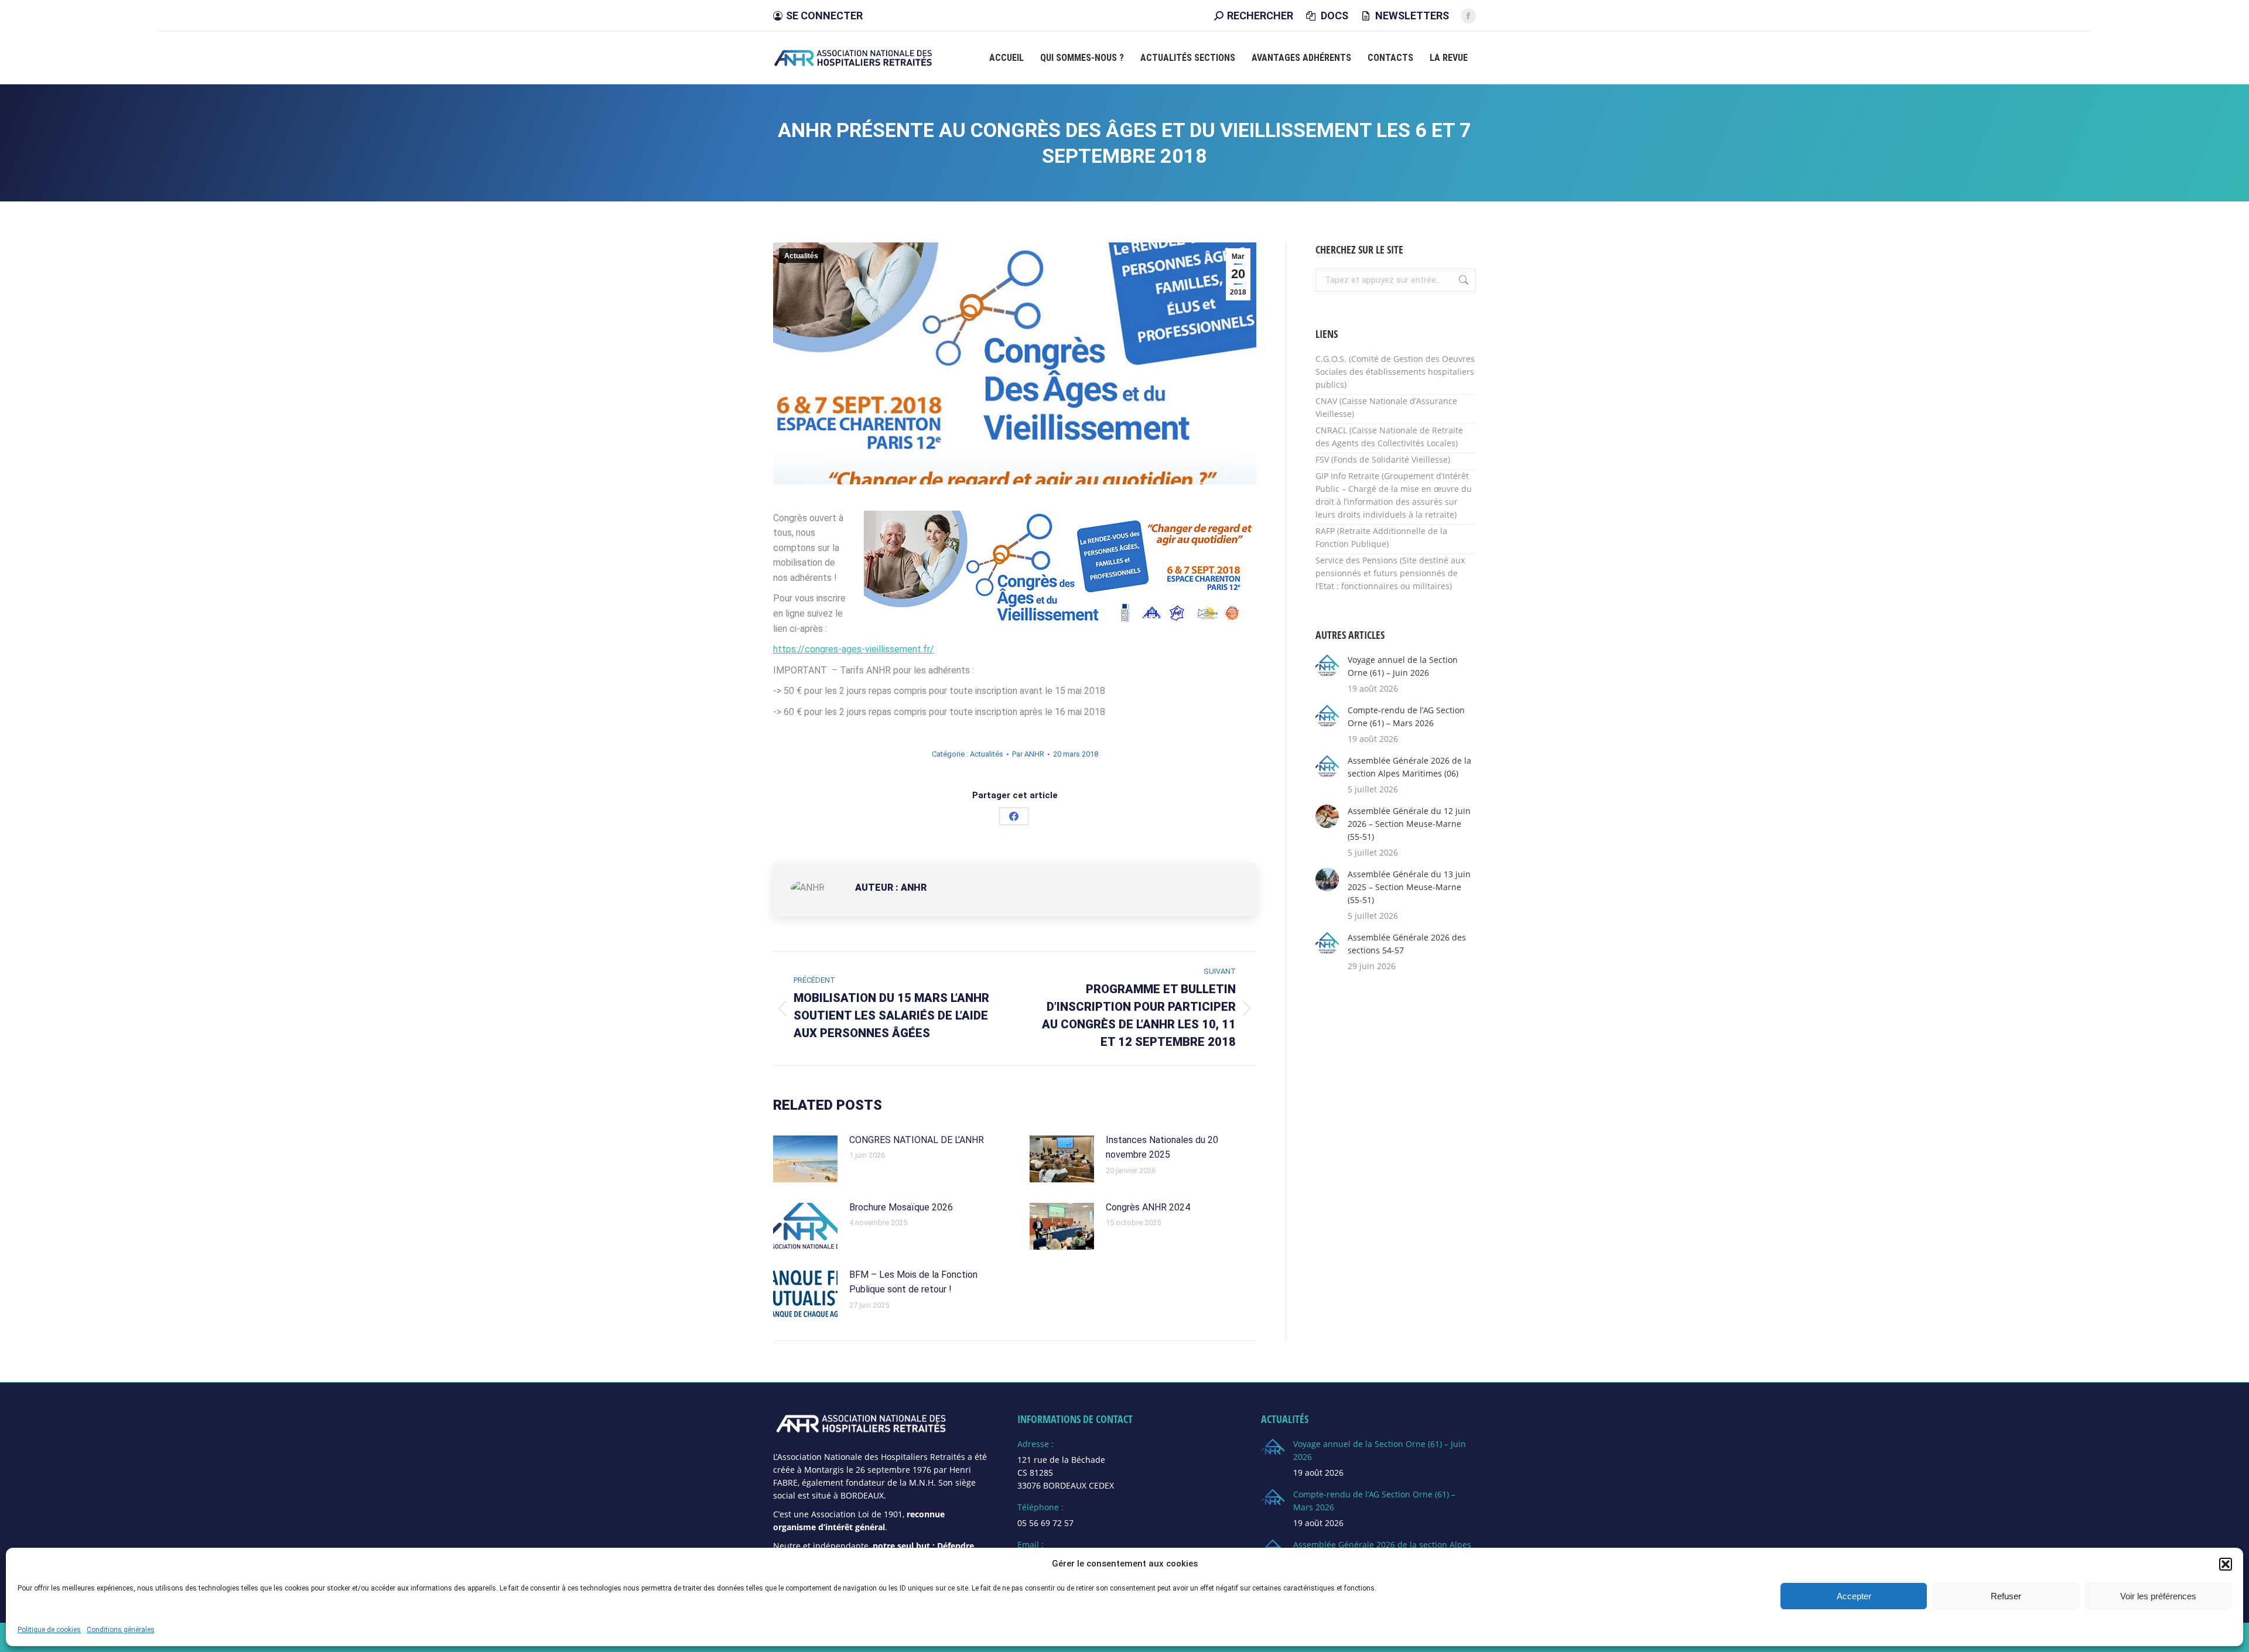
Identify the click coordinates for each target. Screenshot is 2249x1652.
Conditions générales (121, 1629)
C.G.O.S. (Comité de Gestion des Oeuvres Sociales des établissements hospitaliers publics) (1395, 372)
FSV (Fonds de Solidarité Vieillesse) (1383, 459)
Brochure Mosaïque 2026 (901, 1207)
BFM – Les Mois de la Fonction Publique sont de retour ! (913, 1282)
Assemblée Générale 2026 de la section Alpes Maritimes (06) (1409, 767)
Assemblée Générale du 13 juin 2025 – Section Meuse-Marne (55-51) (1409, 887)
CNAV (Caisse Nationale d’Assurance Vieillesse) (1386, 407)
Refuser (2006, 1596)
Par (1028, 754)
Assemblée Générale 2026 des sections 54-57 (1407, 944)
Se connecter (824, 16)
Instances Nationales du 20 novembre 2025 (1162, 1147)
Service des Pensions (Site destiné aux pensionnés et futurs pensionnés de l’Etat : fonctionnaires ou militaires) (1390, 573)
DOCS (1334, 16)
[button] (2226, 1564)
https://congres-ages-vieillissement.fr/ (854, 649)
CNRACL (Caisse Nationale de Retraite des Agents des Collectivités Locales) (1389, 437)
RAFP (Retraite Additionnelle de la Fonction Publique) (1381, 537)
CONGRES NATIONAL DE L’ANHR (917, 1140)
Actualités (801, 256)
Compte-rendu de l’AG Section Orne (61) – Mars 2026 (1406, 716)
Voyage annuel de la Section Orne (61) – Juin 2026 (1403, 666)
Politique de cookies (49, 1629)
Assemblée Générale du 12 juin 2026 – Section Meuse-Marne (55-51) (1409, 824)
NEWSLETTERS (1412, 16)
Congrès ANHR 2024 (1148, 1207)
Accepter (1854, 1596)
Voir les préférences (2158, 1596)
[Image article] (805, 1159)
